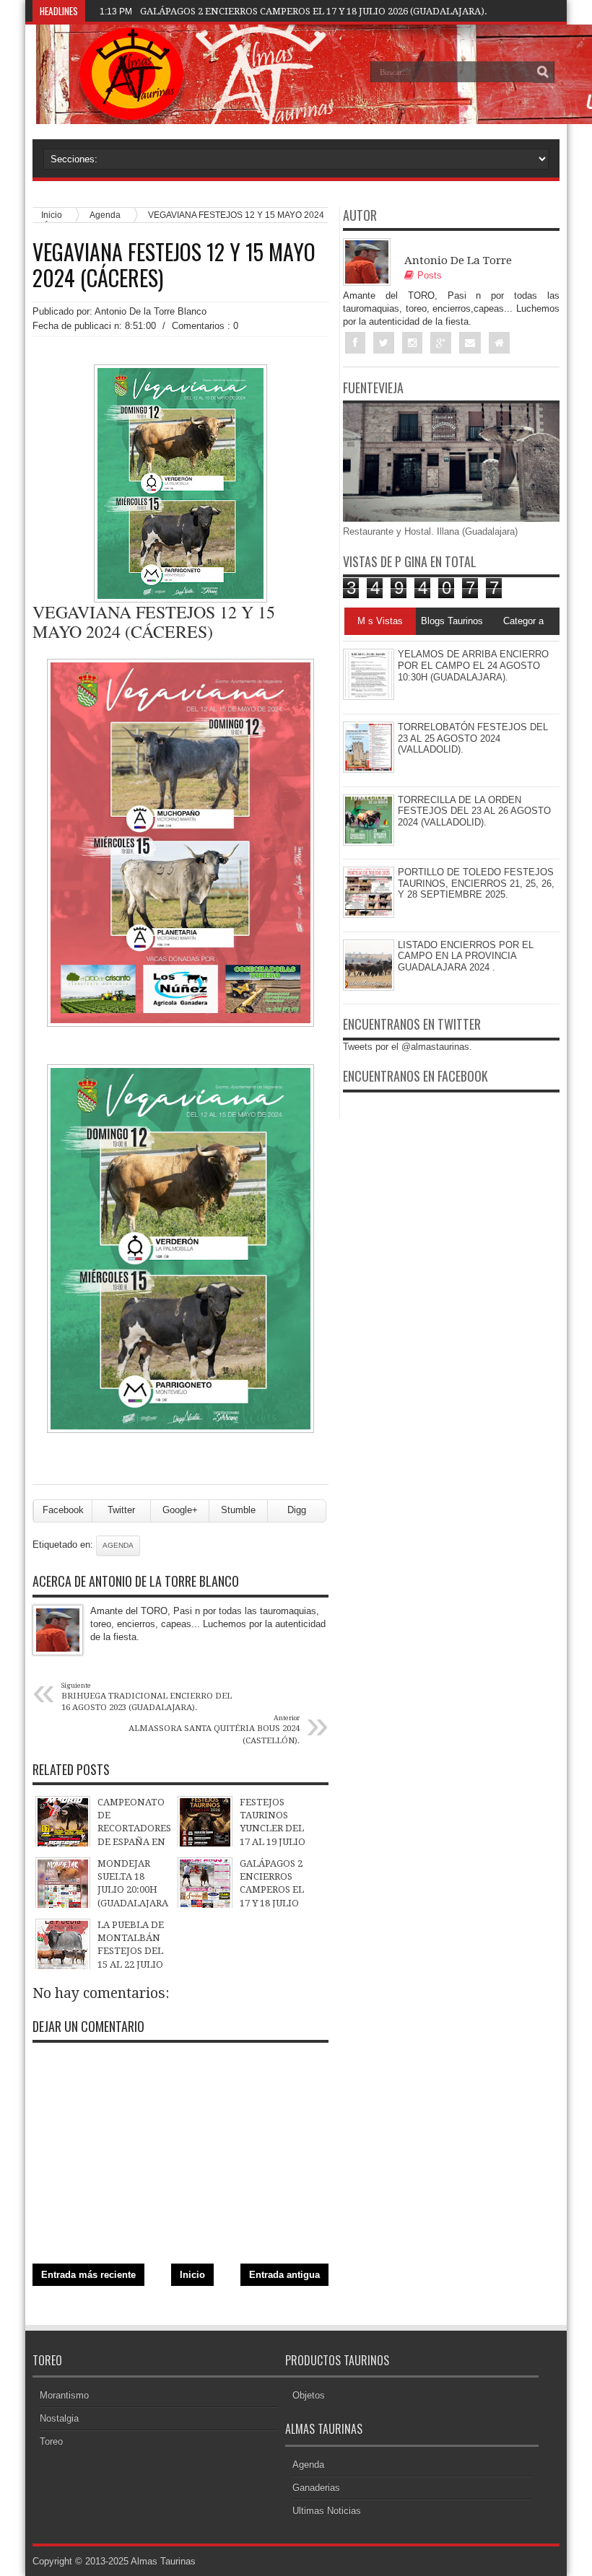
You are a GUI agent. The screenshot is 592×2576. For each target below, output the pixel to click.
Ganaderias (316, 2488)
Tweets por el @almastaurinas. (408, 1047)
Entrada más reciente (88, 2275)
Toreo (51, 2441)
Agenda (105, 215)
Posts (430, 275)
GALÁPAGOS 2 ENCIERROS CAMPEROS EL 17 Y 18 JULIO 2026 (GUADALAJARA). (314, 11)
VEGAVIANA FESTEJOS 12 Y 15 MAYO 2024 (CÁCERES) (174, 265)
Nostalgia (59, 2418)
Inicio (192, 2275)
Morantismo (64, 2395)
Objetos (309, 2395)
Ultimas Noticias (327, 2511)
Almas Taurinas (163, 2561)
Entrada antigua (284, 2275)
